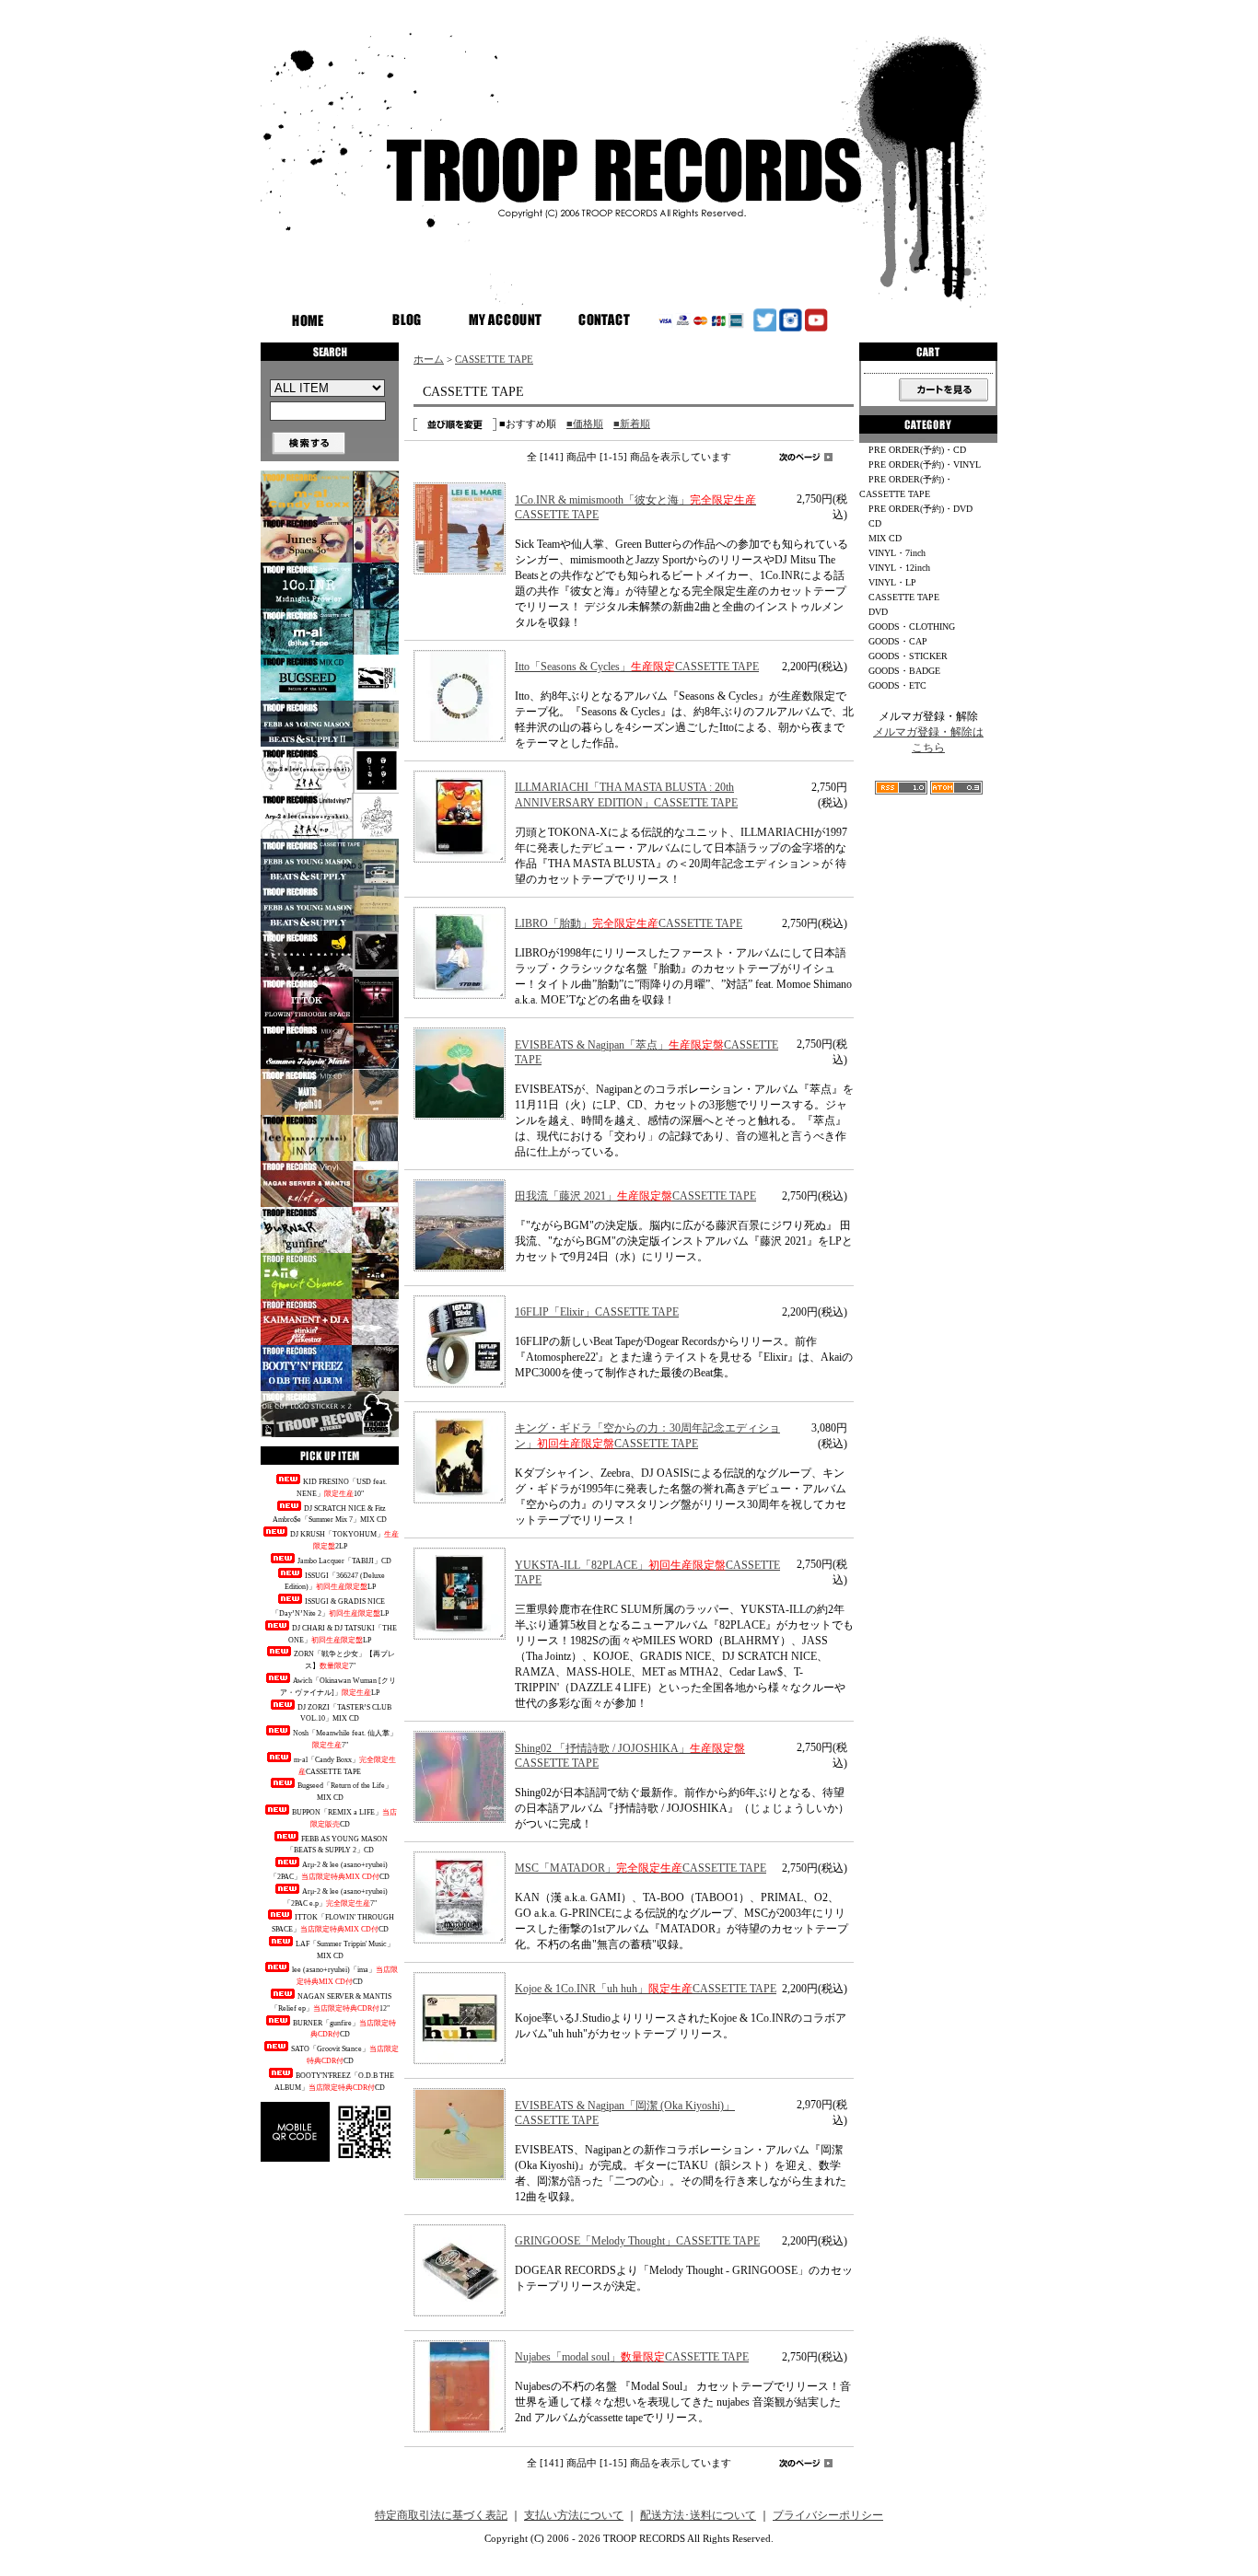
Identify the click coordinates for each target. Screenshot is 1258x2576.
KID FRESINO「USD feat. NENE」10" (342, 1488)
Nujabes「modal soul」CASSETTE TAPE (632, 2357)
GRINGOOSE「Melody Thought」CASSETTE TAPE (637, 2241)
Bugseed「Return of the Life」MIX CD (345, 1792)
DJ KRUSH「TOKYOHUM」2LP (344, 1540)
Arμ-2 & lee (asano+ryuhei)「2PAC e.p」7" (336, 1897)
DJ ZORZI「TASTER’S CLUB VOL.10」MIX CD (344, 1713)
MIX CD (885, 538)
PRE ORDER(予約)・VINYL (925, 464)
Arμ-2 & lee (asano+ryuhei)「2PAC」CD (330, 1871)
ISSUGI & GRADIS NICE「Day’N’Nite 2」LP (330, 1607)
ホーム (429, 359)
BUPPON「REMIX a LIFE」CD (344, 1818)
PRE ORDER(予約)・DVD (920, 509)
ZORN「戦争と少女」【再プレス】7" (344, 1660)
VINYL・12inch (899, 568)
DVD (878, 612)
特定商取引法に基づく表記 (441, 2515)
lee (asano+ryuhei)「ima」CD (345, 1976)
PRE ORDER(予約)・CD (917, 450)
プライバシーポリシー (828, 2515)
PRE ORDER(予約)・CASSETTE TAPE (906, 487)
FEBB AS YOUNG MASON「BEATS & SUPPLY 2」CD (338, 1845)
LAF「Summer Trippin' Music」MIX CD (345, 1950)
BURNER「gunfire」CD (344, 2029)
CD (875, 523)
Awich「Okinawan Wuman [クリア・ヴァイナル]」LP (338, 1687)
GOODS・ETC (897, 685)
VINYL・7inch (897, 553)
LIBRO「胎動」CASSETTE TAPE (629, 923)
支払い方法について (574, 2515)
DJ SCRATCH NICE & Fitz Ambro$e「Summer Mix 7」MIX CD (330, 1514)
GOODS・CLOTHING (912, 627)
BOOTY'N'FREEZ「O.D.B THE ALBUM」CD (334, 2082)
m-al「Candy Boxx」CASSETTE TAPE (345, 1766)
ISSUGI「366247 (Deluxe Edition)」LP (335, 1582)
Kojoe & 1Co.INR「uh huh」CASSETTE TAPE (646, 1989)
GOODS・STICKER (908, 656)
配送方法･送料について (698, 2515)
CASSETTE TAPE (494, 359)
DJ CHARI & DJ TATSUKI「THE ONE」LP (343, 1634)
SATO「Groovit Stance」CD (345, 2055)
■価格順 (585, 424)
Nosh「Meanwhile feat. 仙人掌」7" (345, 1739)
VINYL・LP (892, 582)
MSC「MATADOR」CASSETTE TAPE (641, 1868)
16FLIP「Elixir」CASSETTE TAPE (597, 1312)
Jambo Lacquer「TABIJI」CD (344, 1561)
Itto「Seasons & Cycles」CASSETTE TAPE (637, 667)
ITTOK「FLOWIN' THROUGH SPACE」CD (333, 1923)
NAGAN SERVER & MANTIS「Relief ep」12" (332, 2002)
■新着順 (632, 424)
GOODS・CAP (898, 641)
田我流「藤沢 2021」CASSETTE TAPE (635, 1196)
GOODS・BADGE (904, 671)
